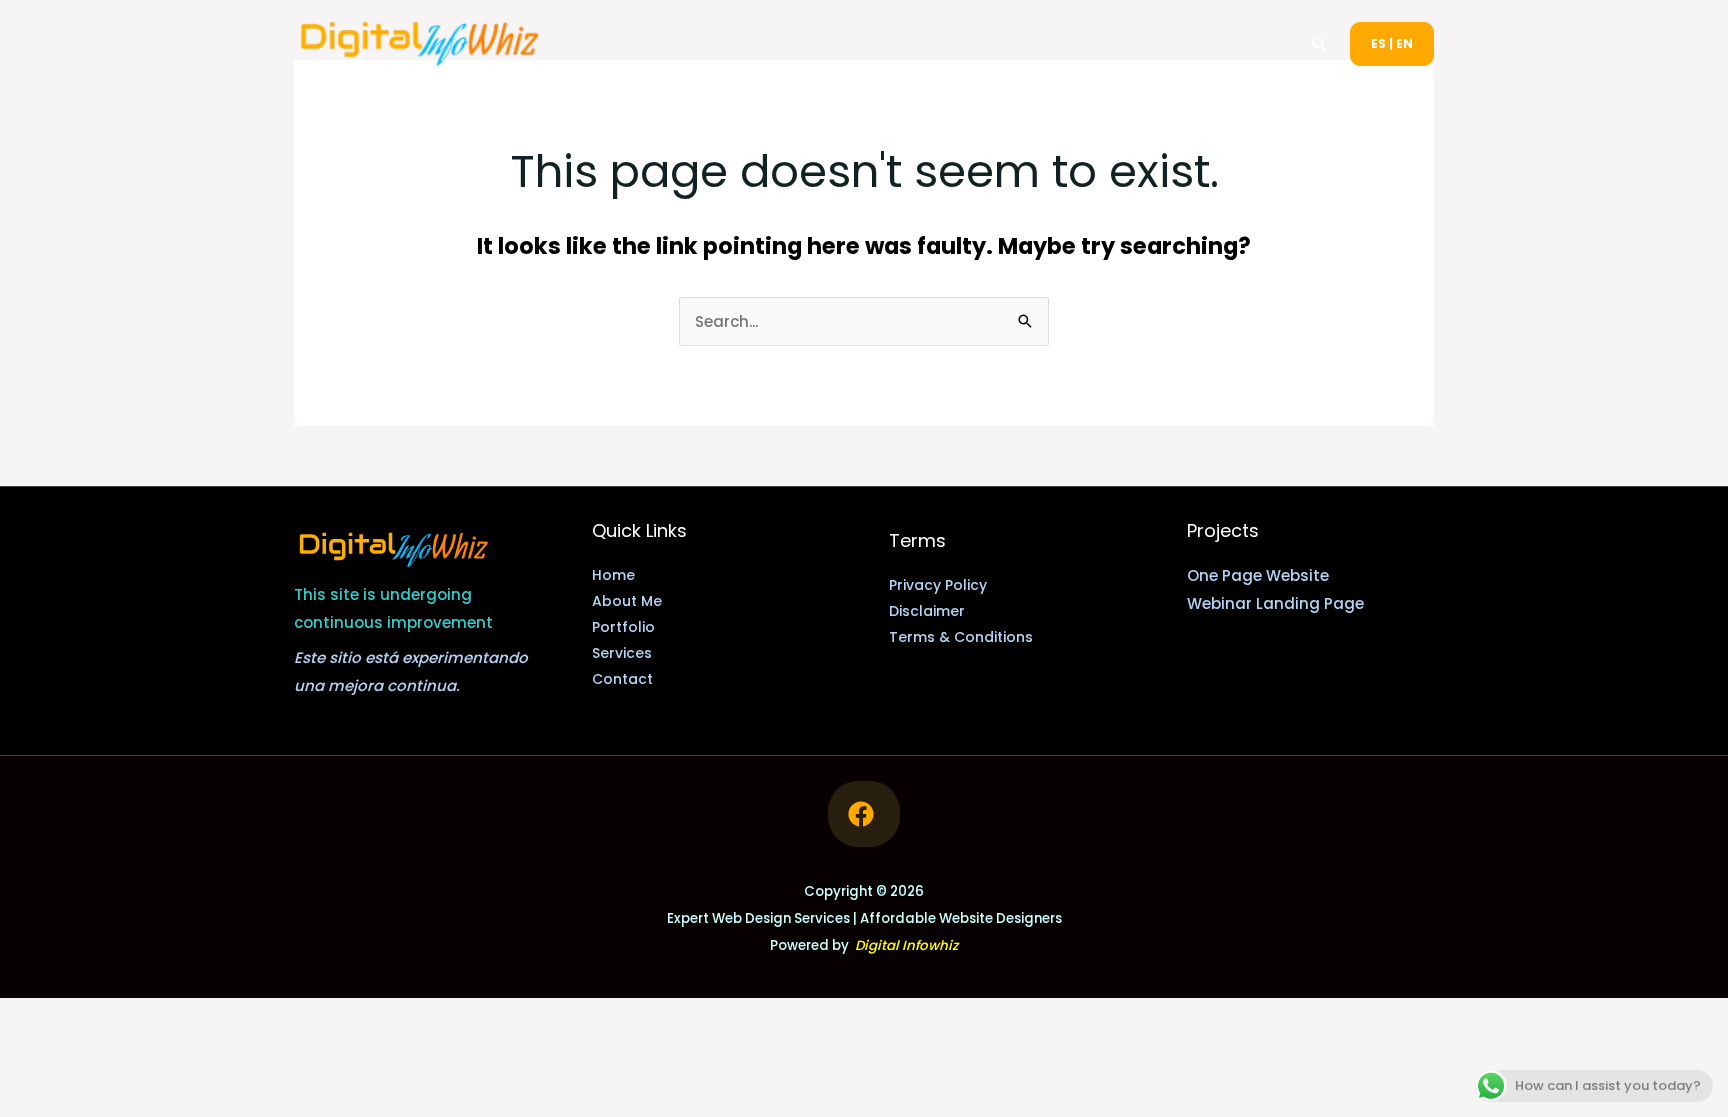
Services (1124, 43)
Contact (1241, 43)
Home (829, 43)
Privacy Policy (938, 585)
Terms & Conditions (961, 637)
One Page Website (1258, 575)
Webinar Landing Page (1275, 603)
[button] (1320, 44)
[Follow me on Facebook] (864, 814)
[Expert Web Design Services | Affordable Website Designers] (420, 42)
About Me (921, 43)
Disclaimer (927, 611)
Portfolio (1025, 43)
